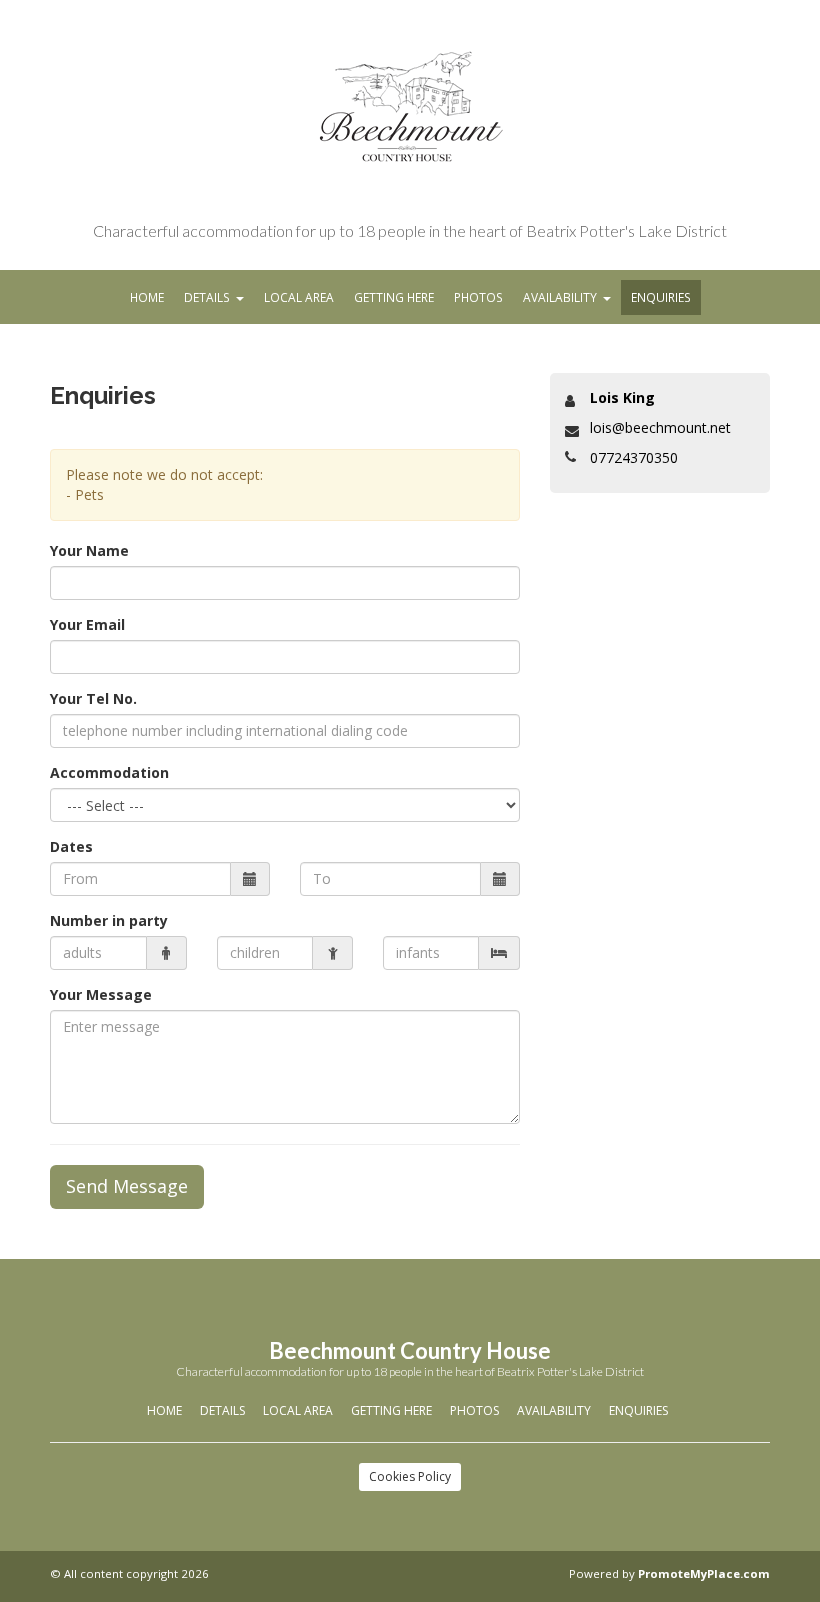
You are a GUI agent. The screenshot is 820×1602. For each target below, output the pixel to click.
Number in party (109, 920)
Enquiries (661, 297)
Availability (560, 297)
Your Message (101, 994)
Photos (478, 297)
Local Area (299, 297)
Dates (71, 846)
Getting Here (394, 297)
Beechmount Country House (410, 1350)
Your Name (89, 550)
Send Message (127, 1186)
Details (207, 297)
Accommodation (109, 772)
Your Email (87, 624)
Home (147, 297)
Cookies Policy (410, 1476)
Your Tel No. (93, 698)
